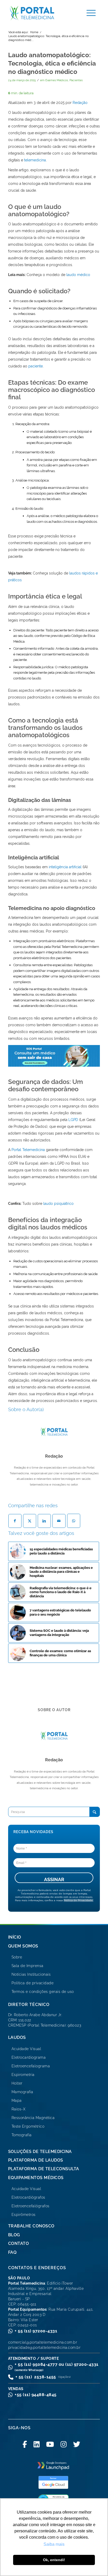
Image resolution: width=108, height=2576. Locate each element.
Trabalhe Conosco (31, 2226)
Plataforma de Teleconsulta (44, 2169)
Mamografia (22, 2092)
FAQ (12, 2252)
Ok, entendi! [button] (54, 2560)
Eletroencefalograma (31, 2066)
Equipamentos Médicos (36, 2178)
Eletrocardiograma (29, 2057)
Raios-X (19, 2109)
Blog (14, 2235)
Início (15, 1937)
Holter (17, 2083)
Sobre (17, 1957)
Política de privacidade (33, 1983)
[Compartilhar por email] (59, 1521)
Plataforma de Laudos (36, 2160)
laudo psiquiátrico (58, 1204)
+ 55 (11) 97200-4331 (36, 2331)
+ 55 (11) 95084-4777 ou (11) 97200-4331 (57, 2367)
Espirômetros (24, 2215)
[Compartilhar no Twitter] (30, 1521)
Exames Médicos (57, 80)
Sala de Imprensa (28, 1966)
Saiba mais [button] (54, 2544)
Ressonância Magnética (33, 2118)
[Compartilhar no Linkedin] (44, 1521)
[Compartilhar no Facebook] (15, 1521)
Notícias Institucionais (31, 1974)
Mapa (17, 2100)
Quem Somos (23, 1946)
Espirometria (23, 2075)
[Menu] (88, 13)
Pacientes (76, 80)
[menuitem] (88, 13)
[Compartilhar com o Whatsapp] (74, 1521)
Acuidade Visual (26, 2049)
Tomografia (22, 2135)
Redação (80, 103)
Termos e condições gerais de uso (43, 1992)
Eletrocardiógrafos (28, 2197)
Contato (19, 2243)
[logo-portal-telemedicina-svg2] (41, 13)
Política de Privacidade (78, 1900)
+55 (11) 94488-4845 (36, 2395)
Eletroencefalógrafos (31, 2206)
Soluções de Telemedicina (40, 2152)
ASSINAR (54, 1879)
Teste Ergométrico (28, 2126)
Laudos (17, 2037)
